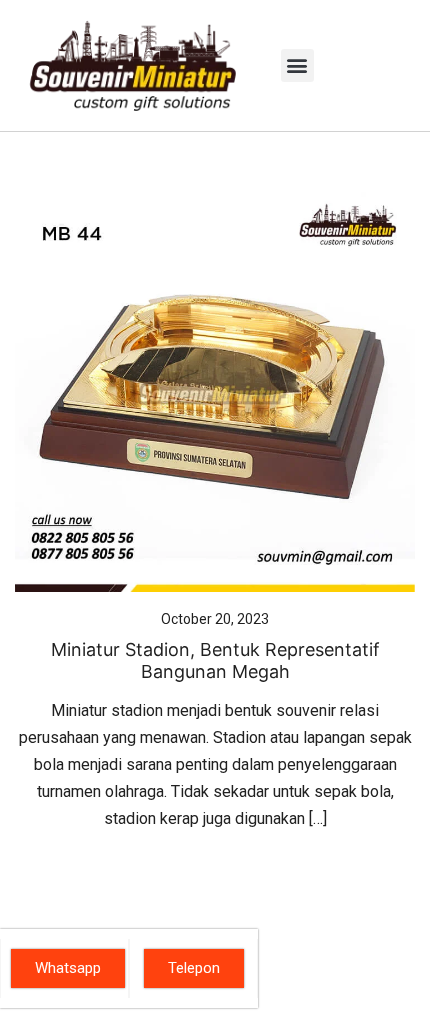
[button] (297, 65)
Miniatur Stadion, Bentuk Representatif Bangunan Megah (215, 660)
